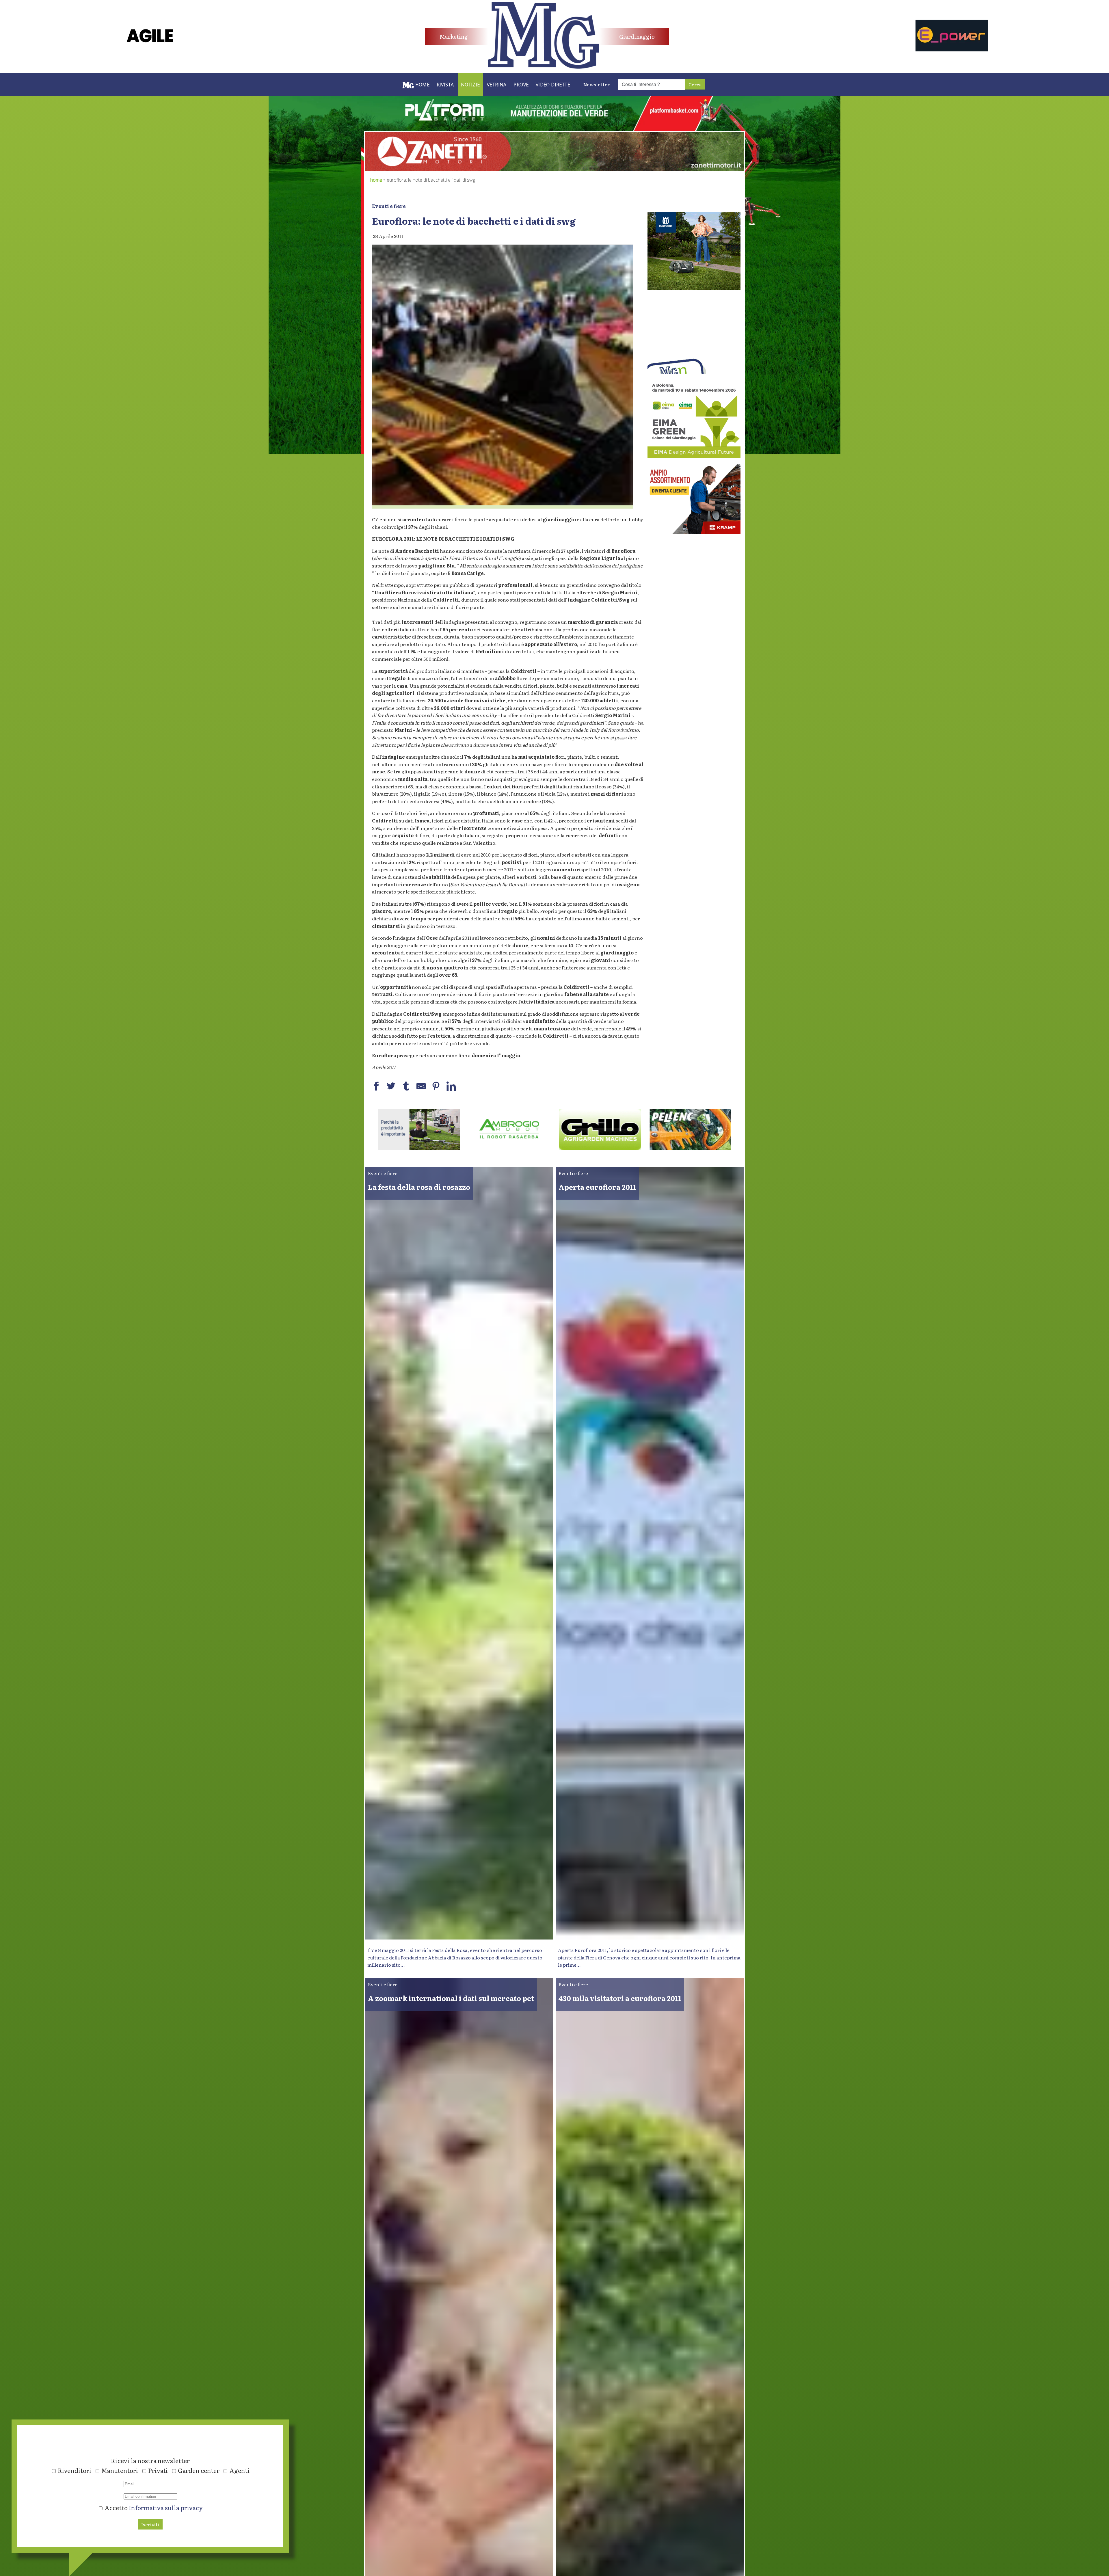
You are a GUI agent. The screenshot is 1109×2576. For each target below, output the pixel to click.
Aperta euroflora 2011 (597, 1187)
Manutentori (120, 2470)
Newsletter (597, 84)
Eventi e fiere (389, 206)
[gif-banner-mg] (554, 169)
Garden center (199, 2470)
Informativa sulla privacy (166, 2508)
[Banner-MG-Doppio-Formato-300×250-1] (694, 288)
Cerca (695, 84)
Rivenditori (75, 2470)
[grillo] (509, 1148)
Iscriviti (150, 2524)
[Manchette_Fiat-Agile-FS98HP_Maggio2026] (150, 46)
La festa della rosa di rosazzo (419, 1187)
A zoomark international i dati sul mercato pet (451, 1998)
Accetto (153, 2508)
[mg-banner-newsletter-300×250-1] (694, 372)
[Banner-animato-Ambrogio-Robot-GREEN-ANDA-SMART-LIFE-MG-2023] (419, 1148)
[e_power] (952, 49)
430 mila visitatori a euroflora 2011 (620, 1998)
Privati (158, 2470)
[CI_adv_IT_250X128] (691, 1148)
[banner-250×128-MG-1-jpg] (600, 1148)
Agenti (240, 2470)
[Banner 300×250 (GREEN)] (694, 456)
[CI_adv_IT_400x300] (694, 532)
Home (376, 180)
